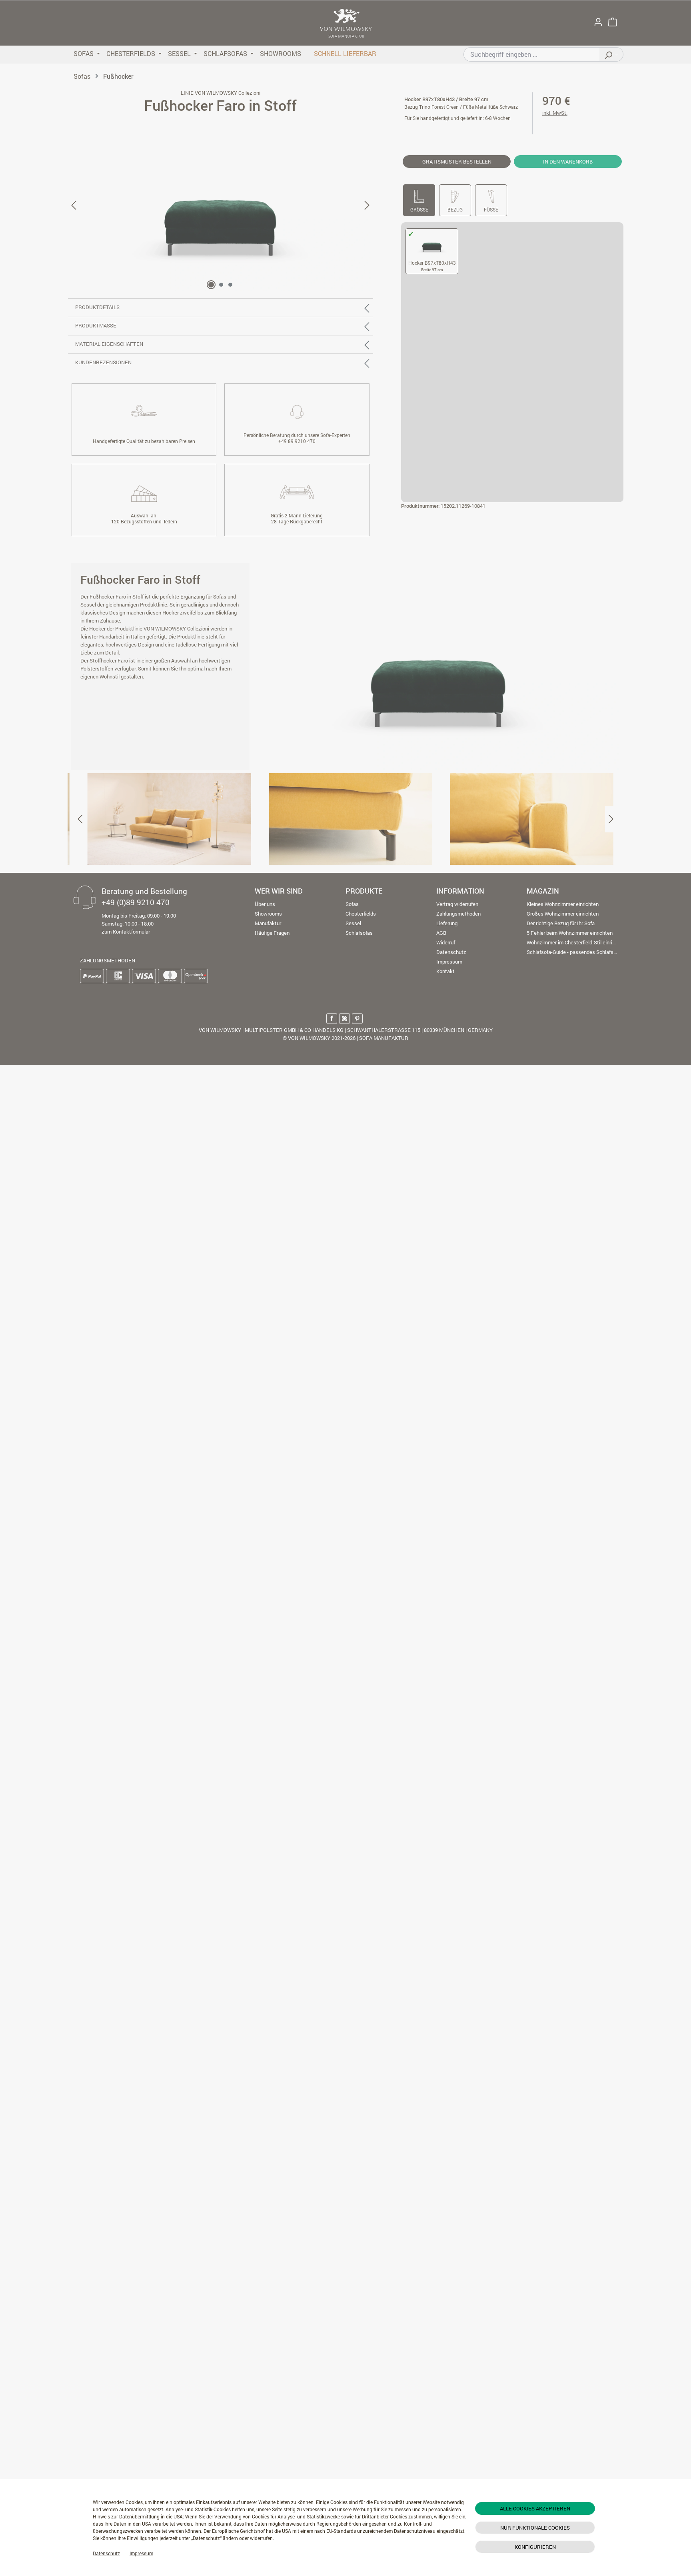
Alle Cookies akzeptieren (535, 2508)
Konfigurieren (535, 2547)
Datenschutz (106, 2553)
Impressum (141, 2553)
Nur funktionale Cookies (535, 2528)
